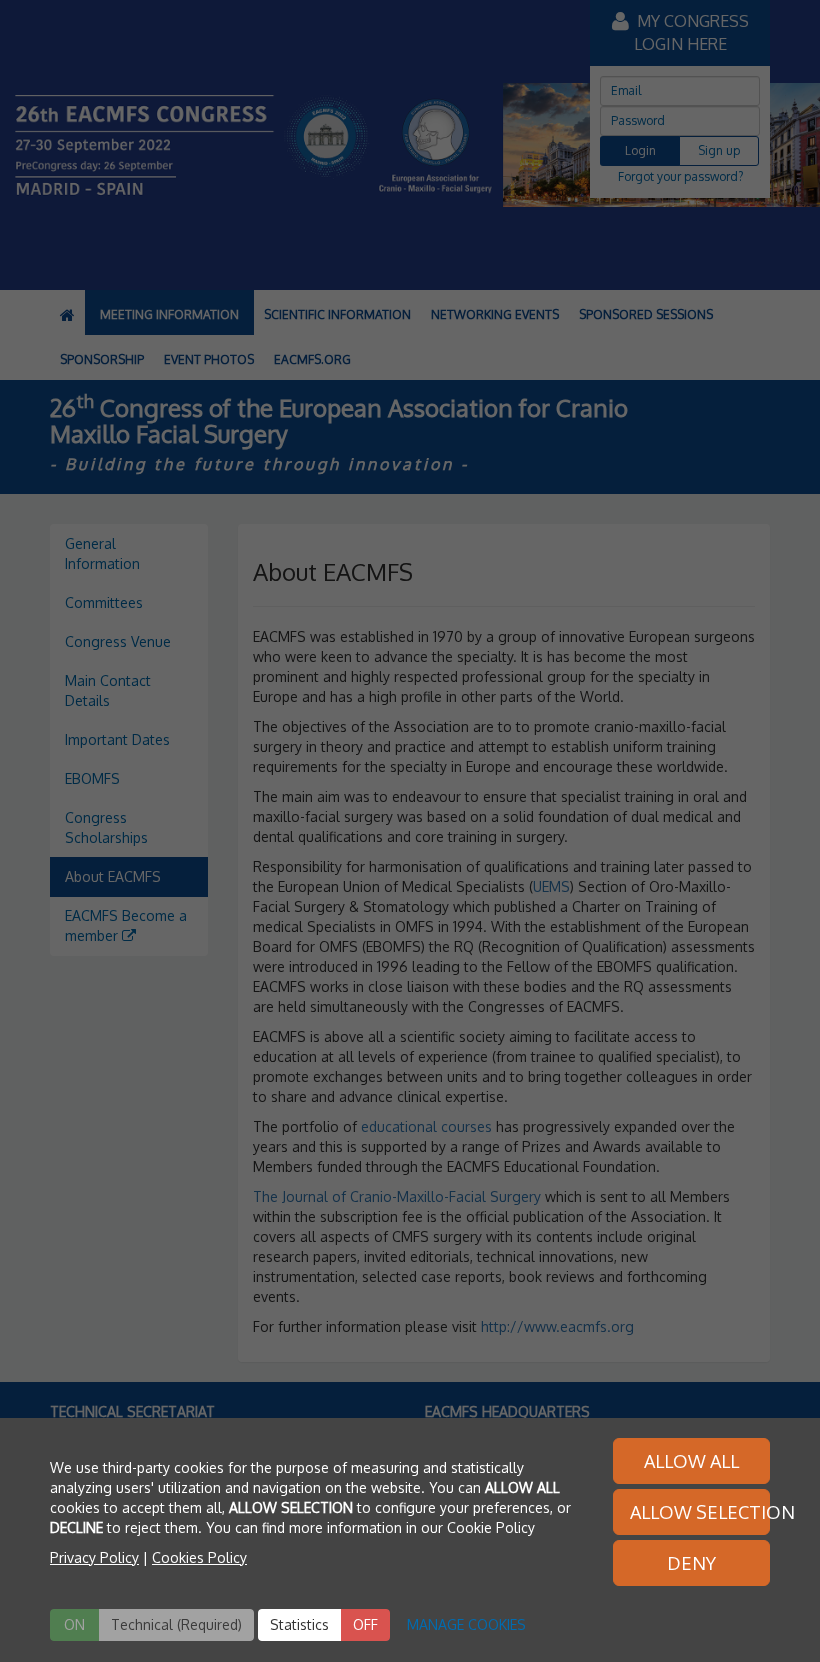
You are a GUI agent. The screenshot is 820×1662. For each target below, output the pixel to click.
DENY (691, 1563)
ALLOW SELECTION (700, 1512)
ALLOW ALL (691, 1461)
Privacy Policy (94, 1557)
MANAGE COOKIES (466, 1624)
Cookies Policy (199, 1557)
